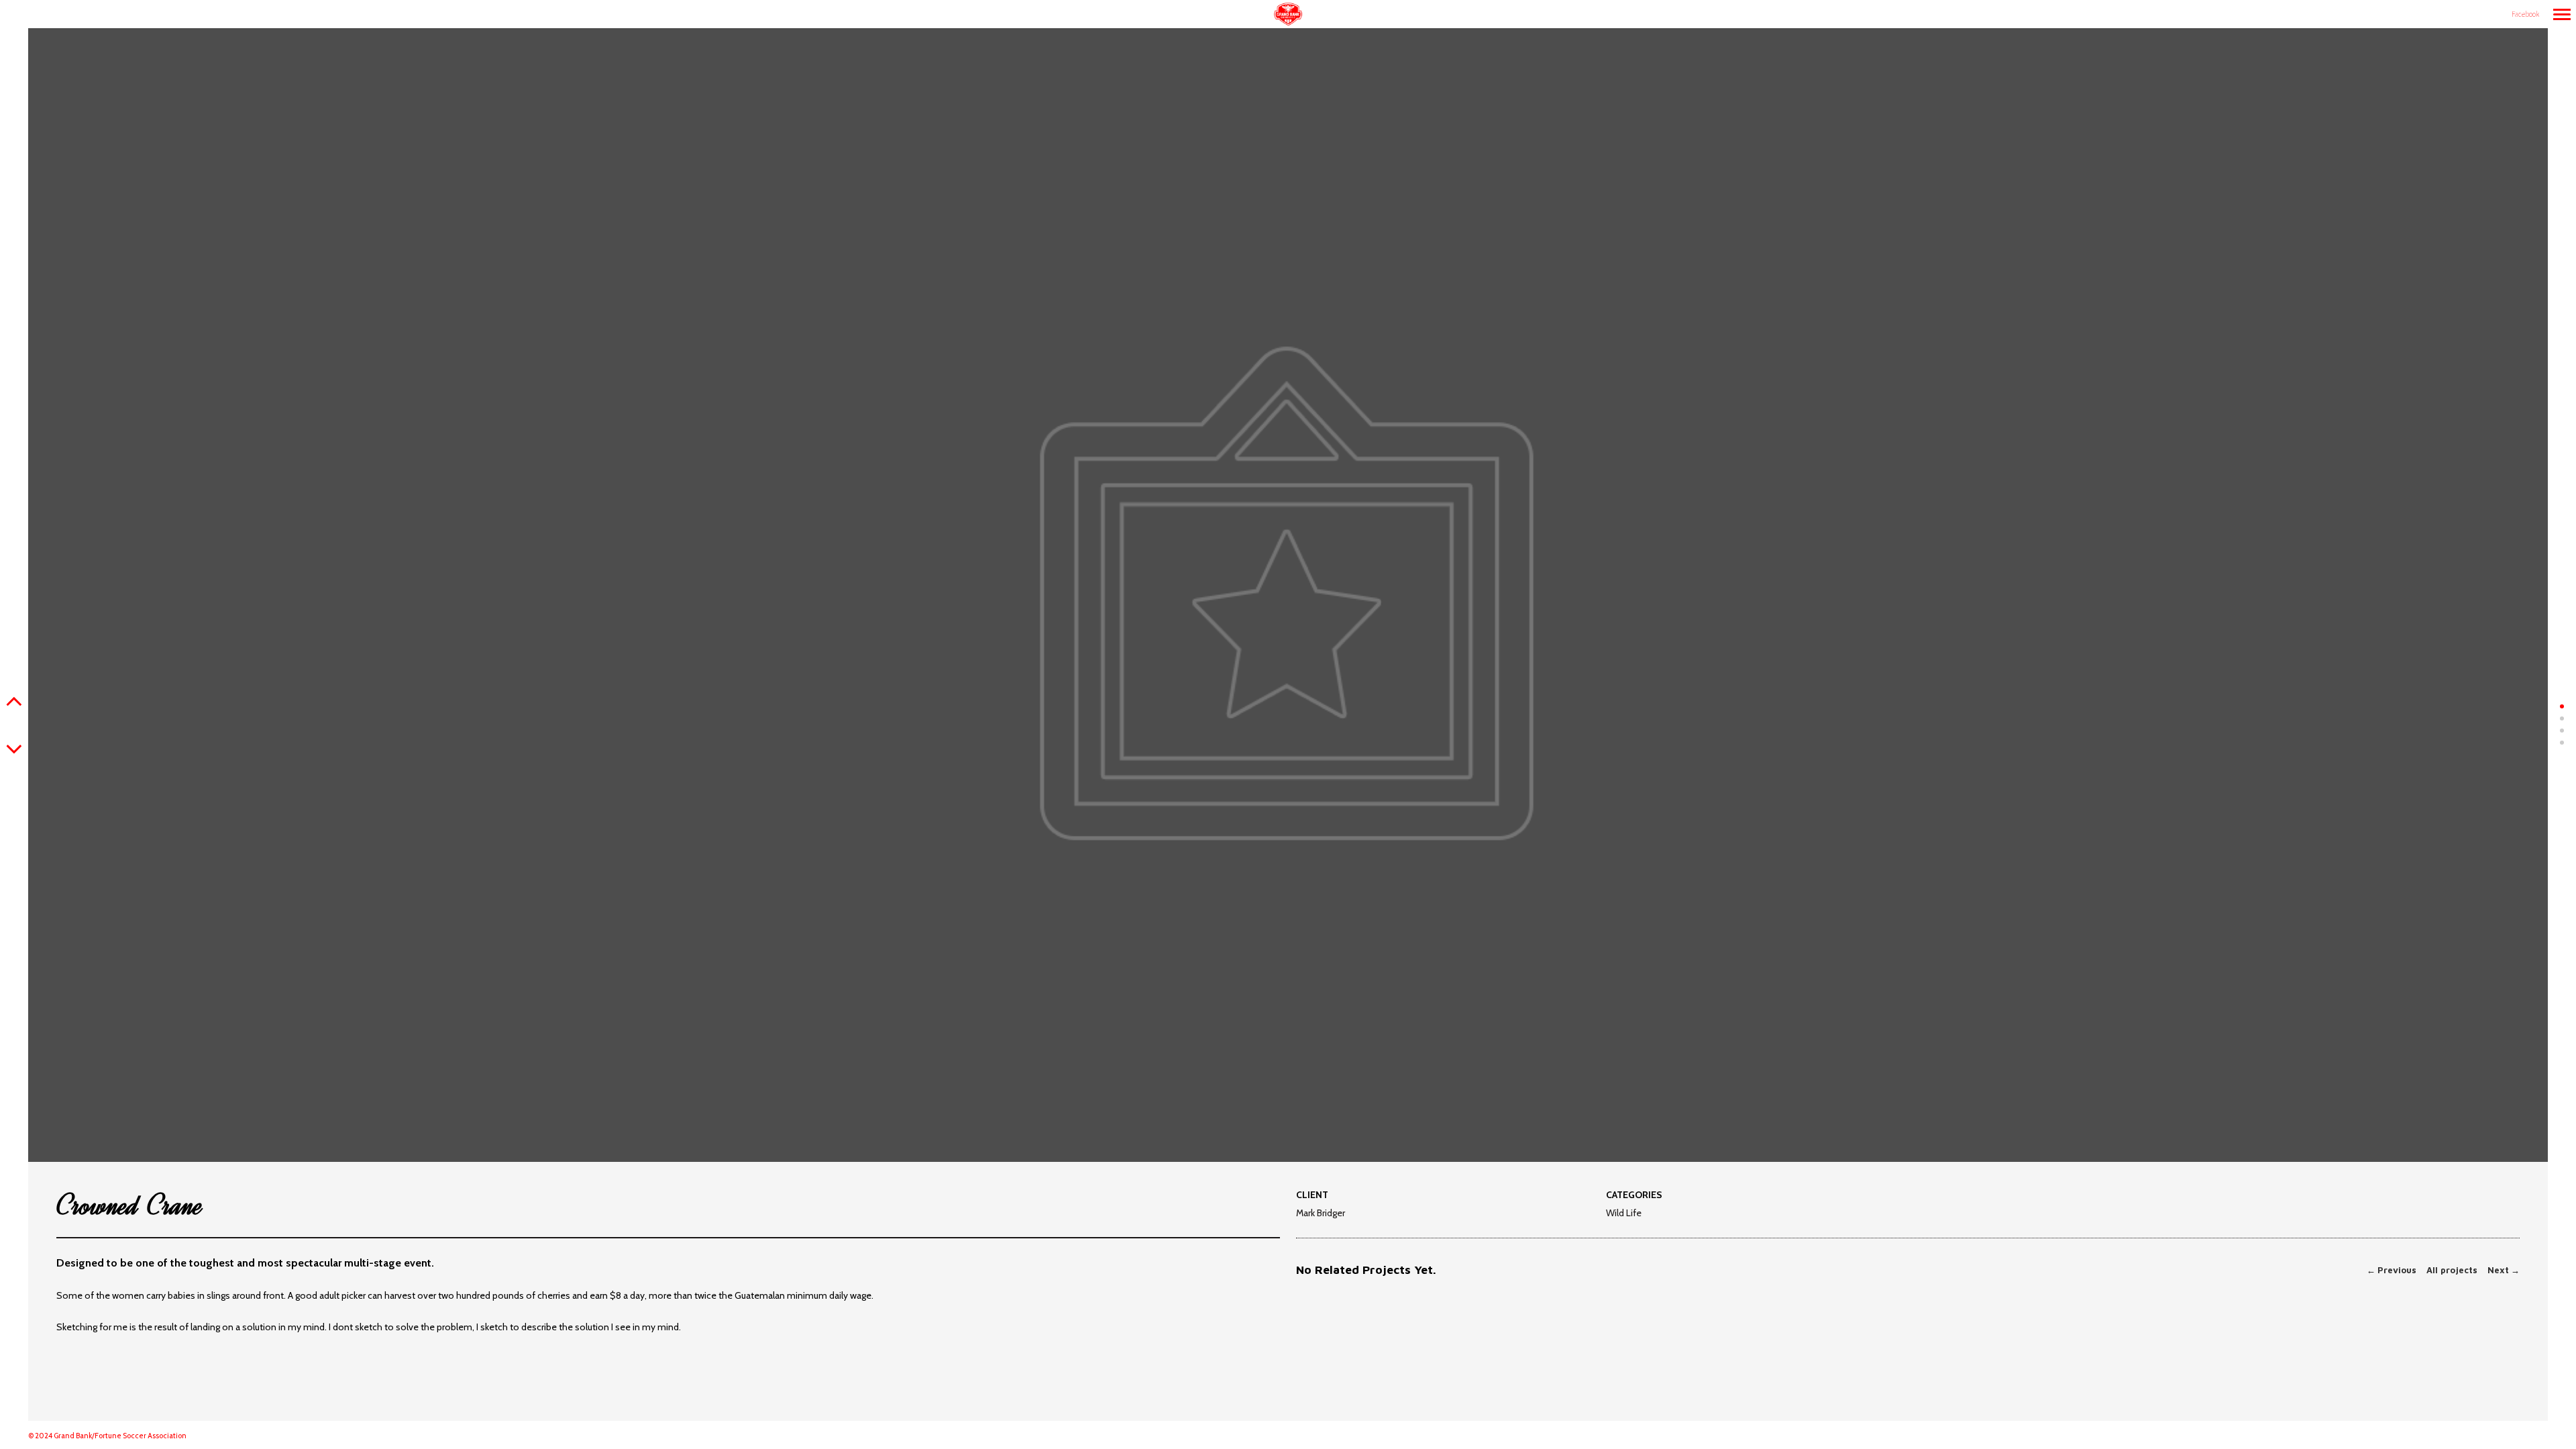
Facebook (2525, 14)
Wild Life (1624, 1214)
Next (2504, 1270)
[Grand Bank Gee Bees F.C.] (1288, 15)
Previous (2392, 1270)
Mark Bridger (1321, 1213)
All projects (2452, 1270)
